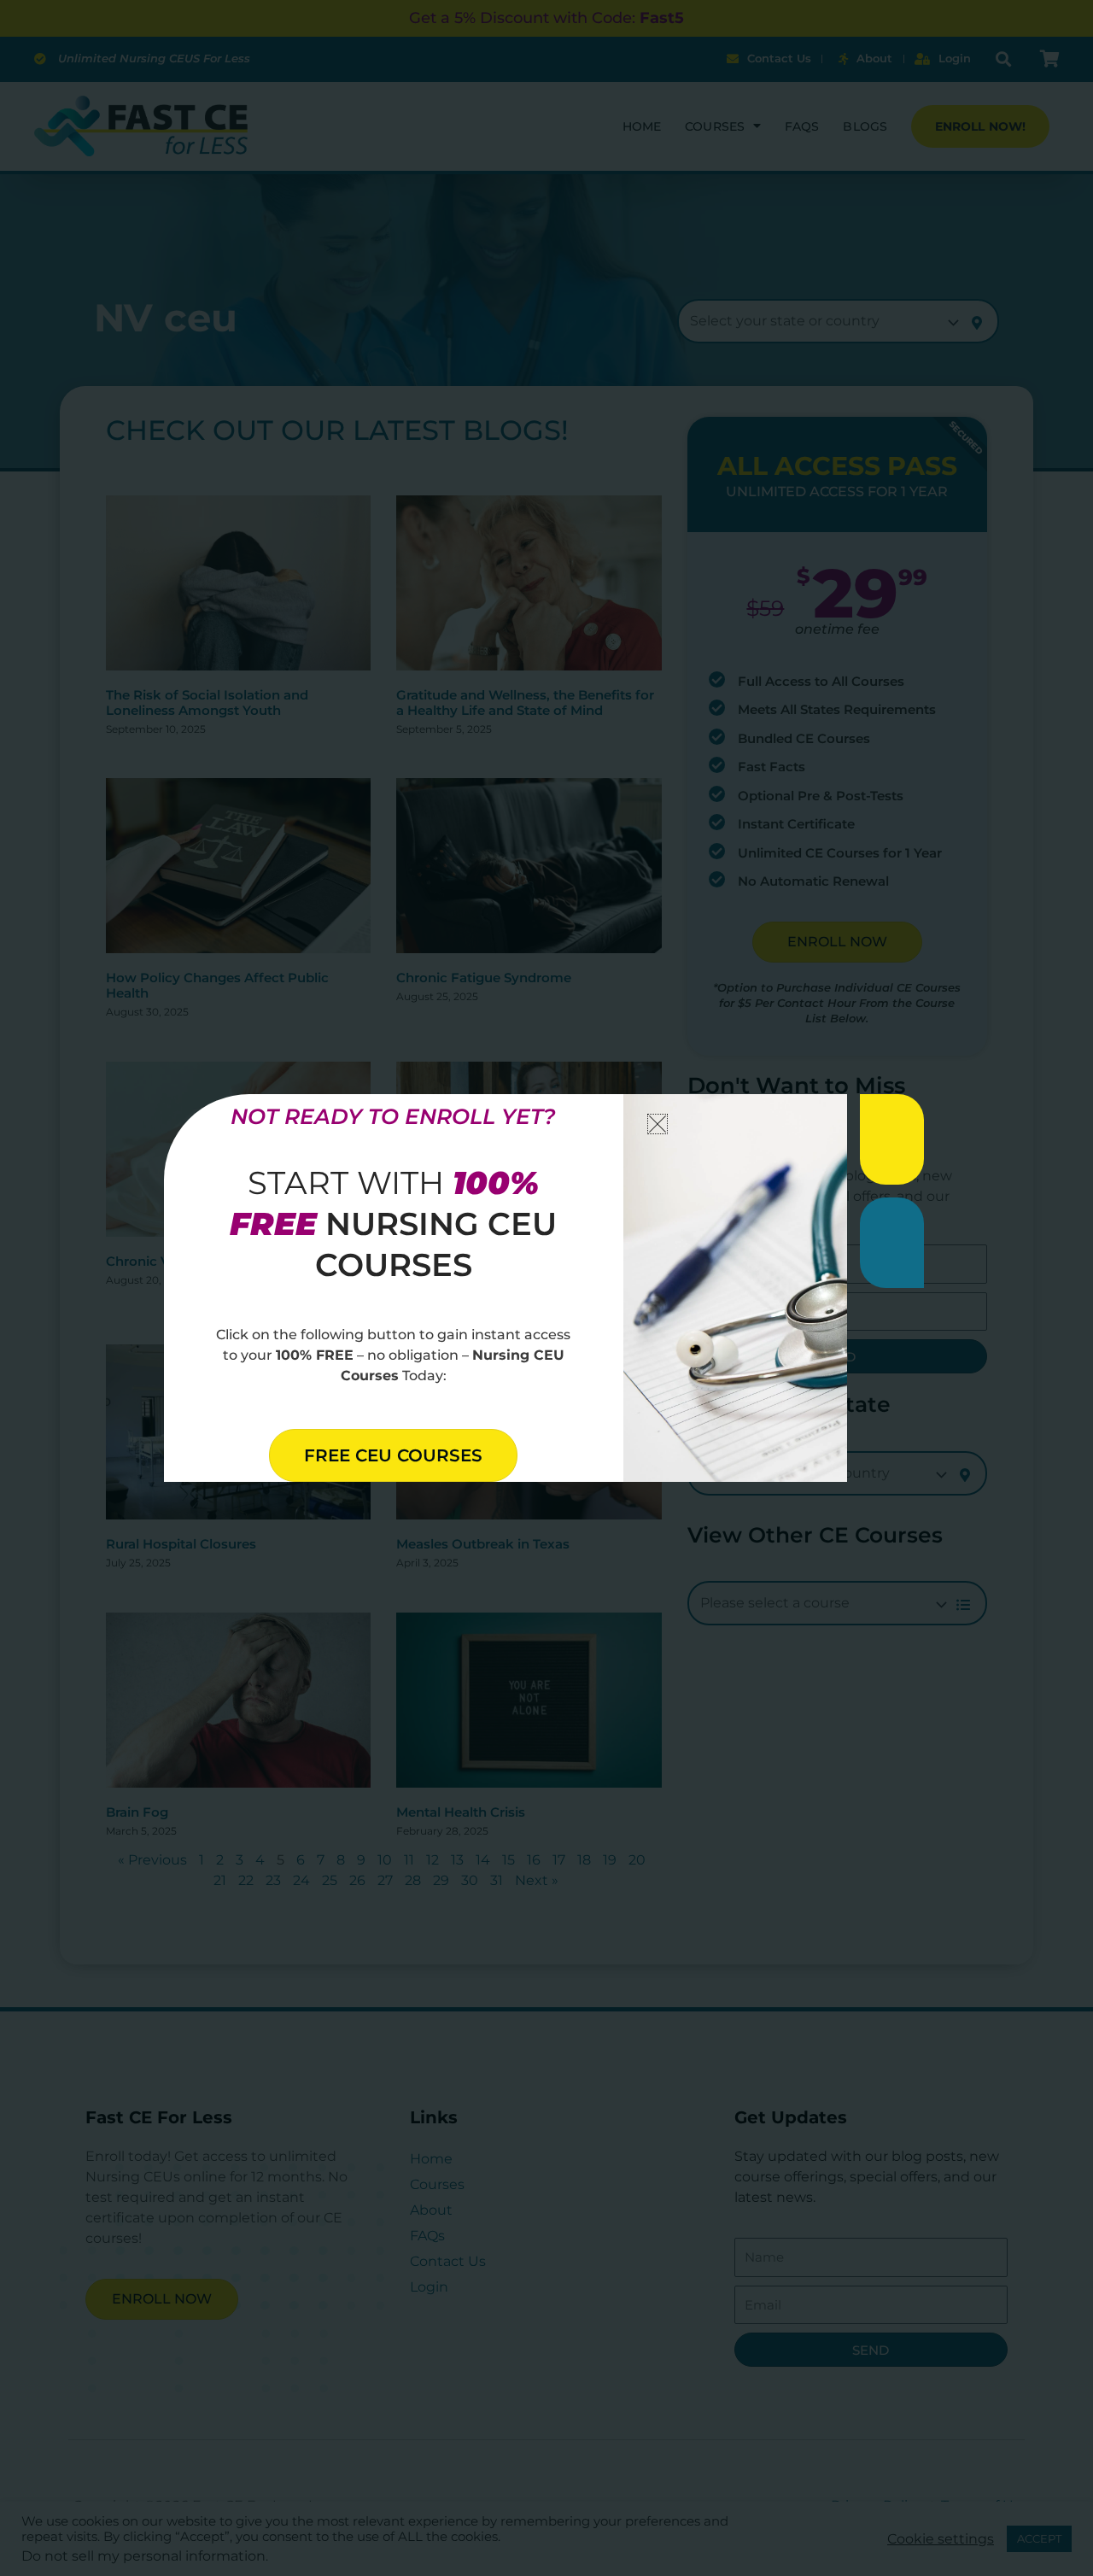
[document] (546, 1288)
